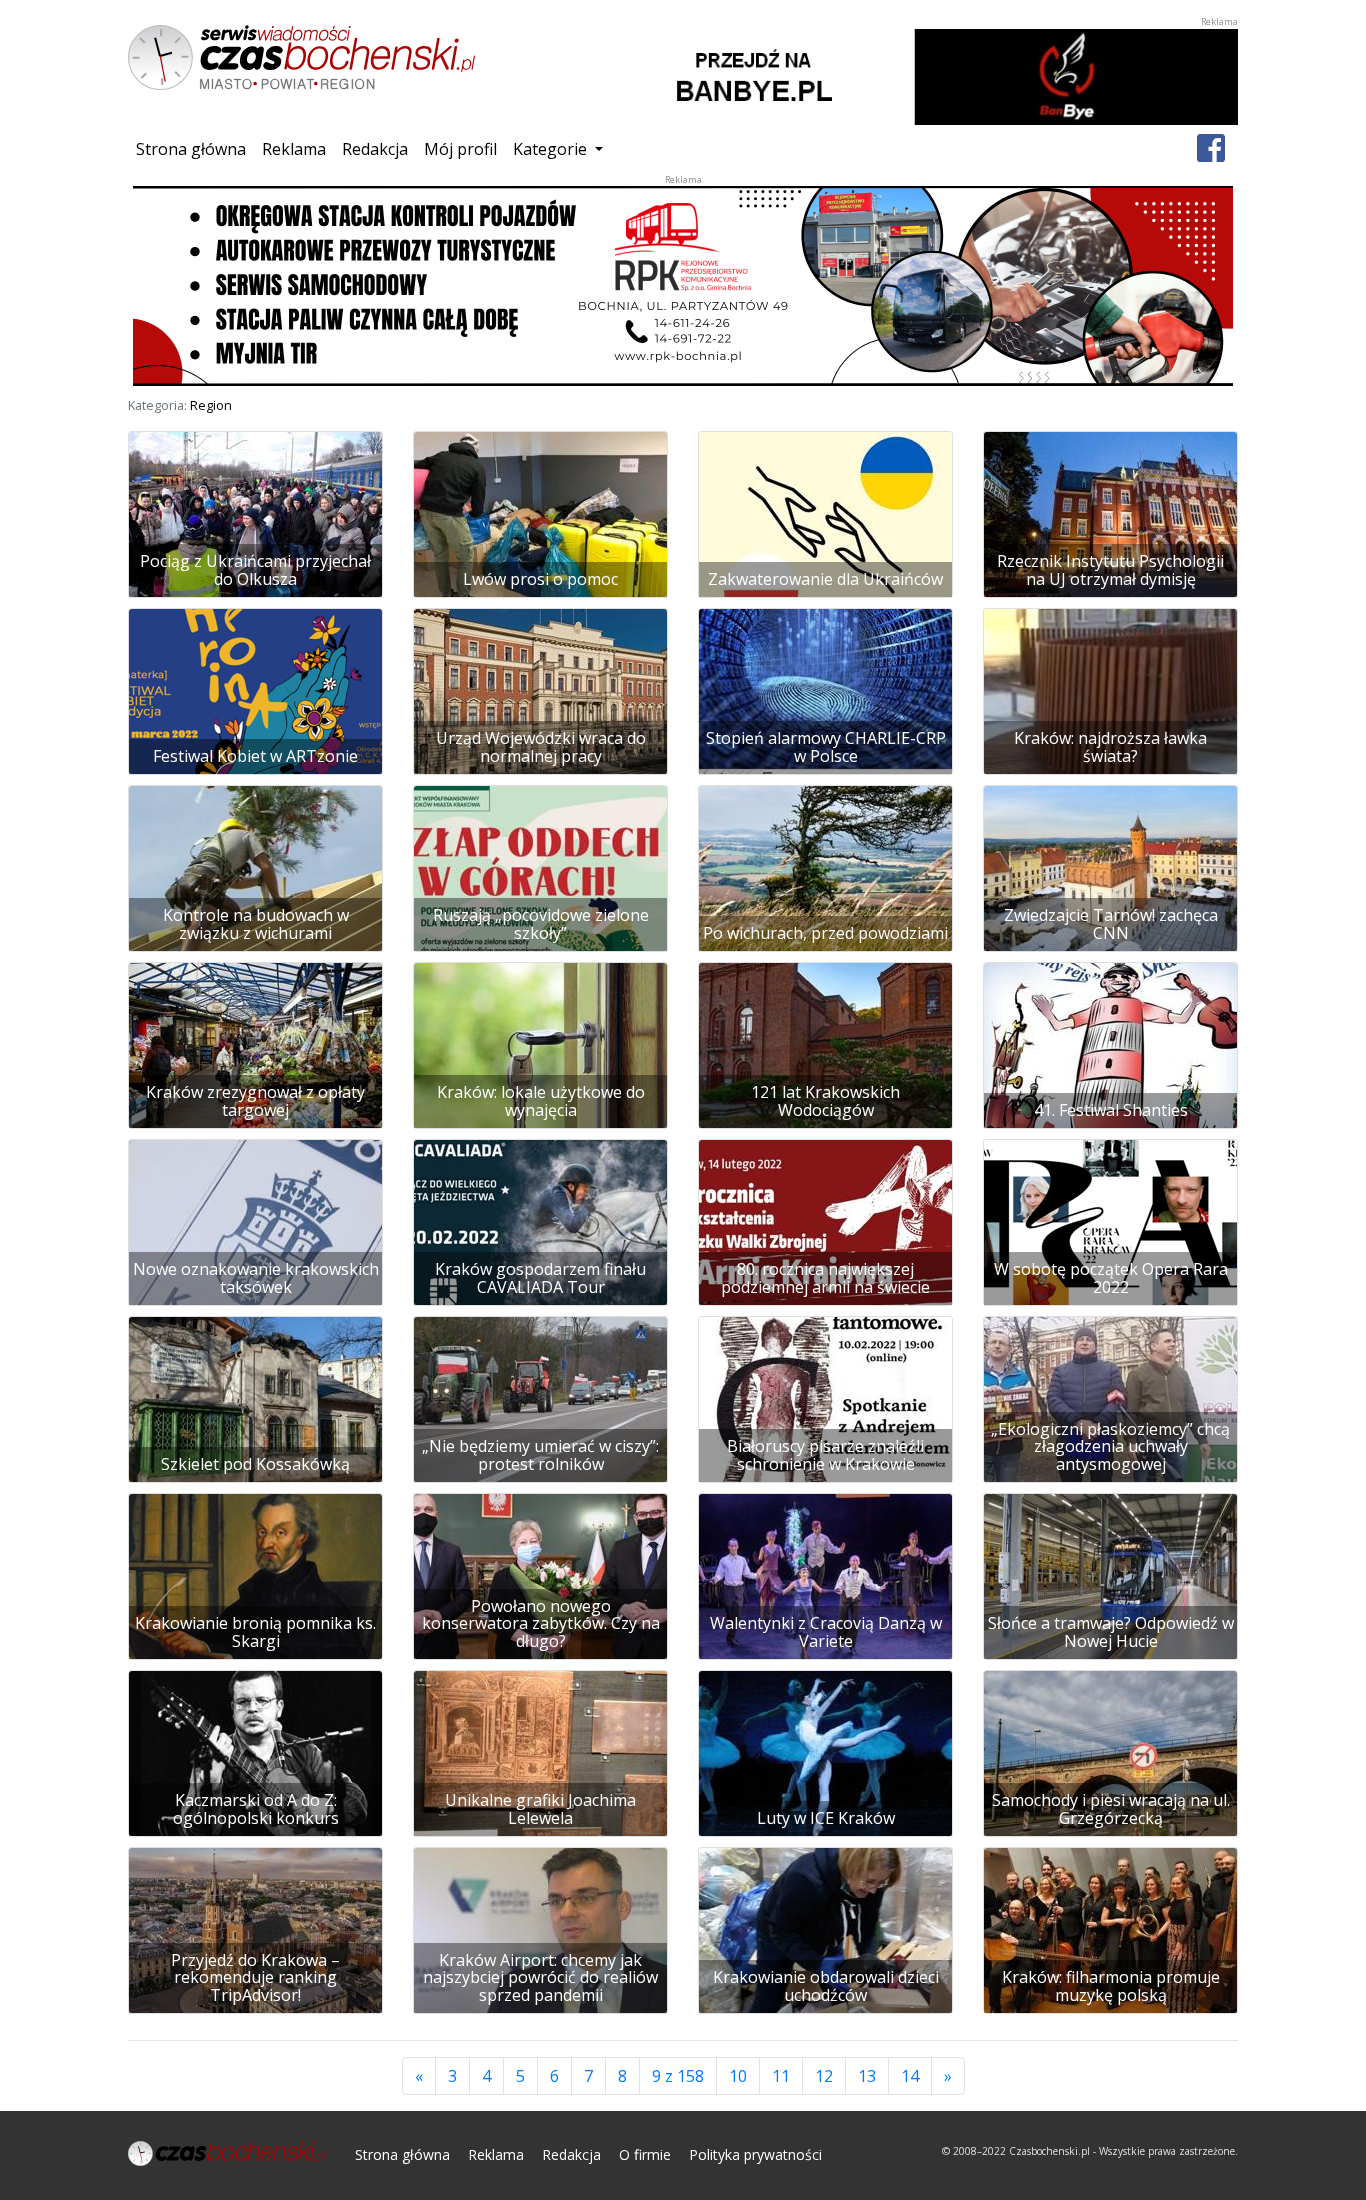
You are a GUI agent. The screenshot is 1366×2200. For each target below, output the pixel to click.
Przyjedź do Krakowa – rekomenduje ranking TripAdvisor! (255, 1977)
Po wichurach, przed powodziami (825, 933)
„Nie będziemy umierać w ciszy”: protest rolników (540, 1455)
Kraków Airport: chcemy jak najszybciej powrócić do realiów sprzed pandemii (540, 1977)
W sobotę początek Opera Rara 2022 (1111, 1278)
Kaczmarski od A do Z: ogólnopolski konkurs (256, 1809)
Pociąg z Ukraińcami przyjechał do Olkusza (255, 570)
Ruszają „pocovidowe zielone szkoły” (541, 924)
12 (830, 2075)
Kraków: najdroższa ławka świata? (1110, 747)
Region (211, 405)
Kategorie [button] (552, 149)
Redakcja (375, 149)
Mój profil (460, 149)
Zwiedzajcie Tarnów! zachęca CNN (1111, 924)
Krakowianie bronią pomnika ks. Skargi (255, 1632)
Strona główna (195, 148)
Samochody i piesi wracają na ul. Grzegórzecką (1111, 1809)
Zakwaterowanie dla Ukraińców (825, 579)
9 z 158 (678, 2076)
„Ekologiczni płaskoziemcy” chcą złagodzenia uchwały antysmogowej (1110, 1446)
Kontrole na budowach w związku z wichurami (256, 924)
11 (787, 2075)
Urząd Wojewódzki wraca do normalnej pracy (541, 747)
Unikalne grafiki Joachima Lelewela (540, 1809)
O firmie (645, 2154)
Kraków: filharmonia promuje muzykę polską (1111, 1986)
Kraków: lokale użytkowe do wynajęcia (541, 1101)
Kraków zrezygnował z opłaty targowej (255, 1101)
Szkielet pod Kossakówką (255, 1464)
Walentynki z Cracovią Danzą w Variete (826, 1632)
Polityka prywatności (755, 2154)
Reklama (294, 149)
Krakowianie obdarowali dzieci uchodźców (826, 1986)
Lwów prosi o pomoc (540, 579)
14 (916, 2075)
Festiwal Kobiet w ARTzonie (255, 756)
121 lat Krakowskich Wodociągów (825, 1101)
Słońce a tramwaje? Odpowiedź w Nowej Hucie (1111, 1632)
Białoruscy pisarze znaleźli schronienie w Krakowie (825, 1455)
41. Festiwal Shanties (1111, 1110)
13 (873, 2075)
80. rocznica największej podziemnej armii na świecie (825, 1278)
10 (744, 2075)
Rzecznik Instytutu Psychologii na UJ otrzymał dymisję (1110, 570)
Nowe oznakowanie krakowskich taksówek (256, 1278)
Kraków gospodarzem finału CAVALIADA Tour (540, 1278)
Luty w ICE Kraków (826, 1818)
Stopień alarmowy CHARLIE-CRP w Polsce (826, 747)
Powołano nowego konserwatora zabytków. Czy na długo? (541, 1623)
